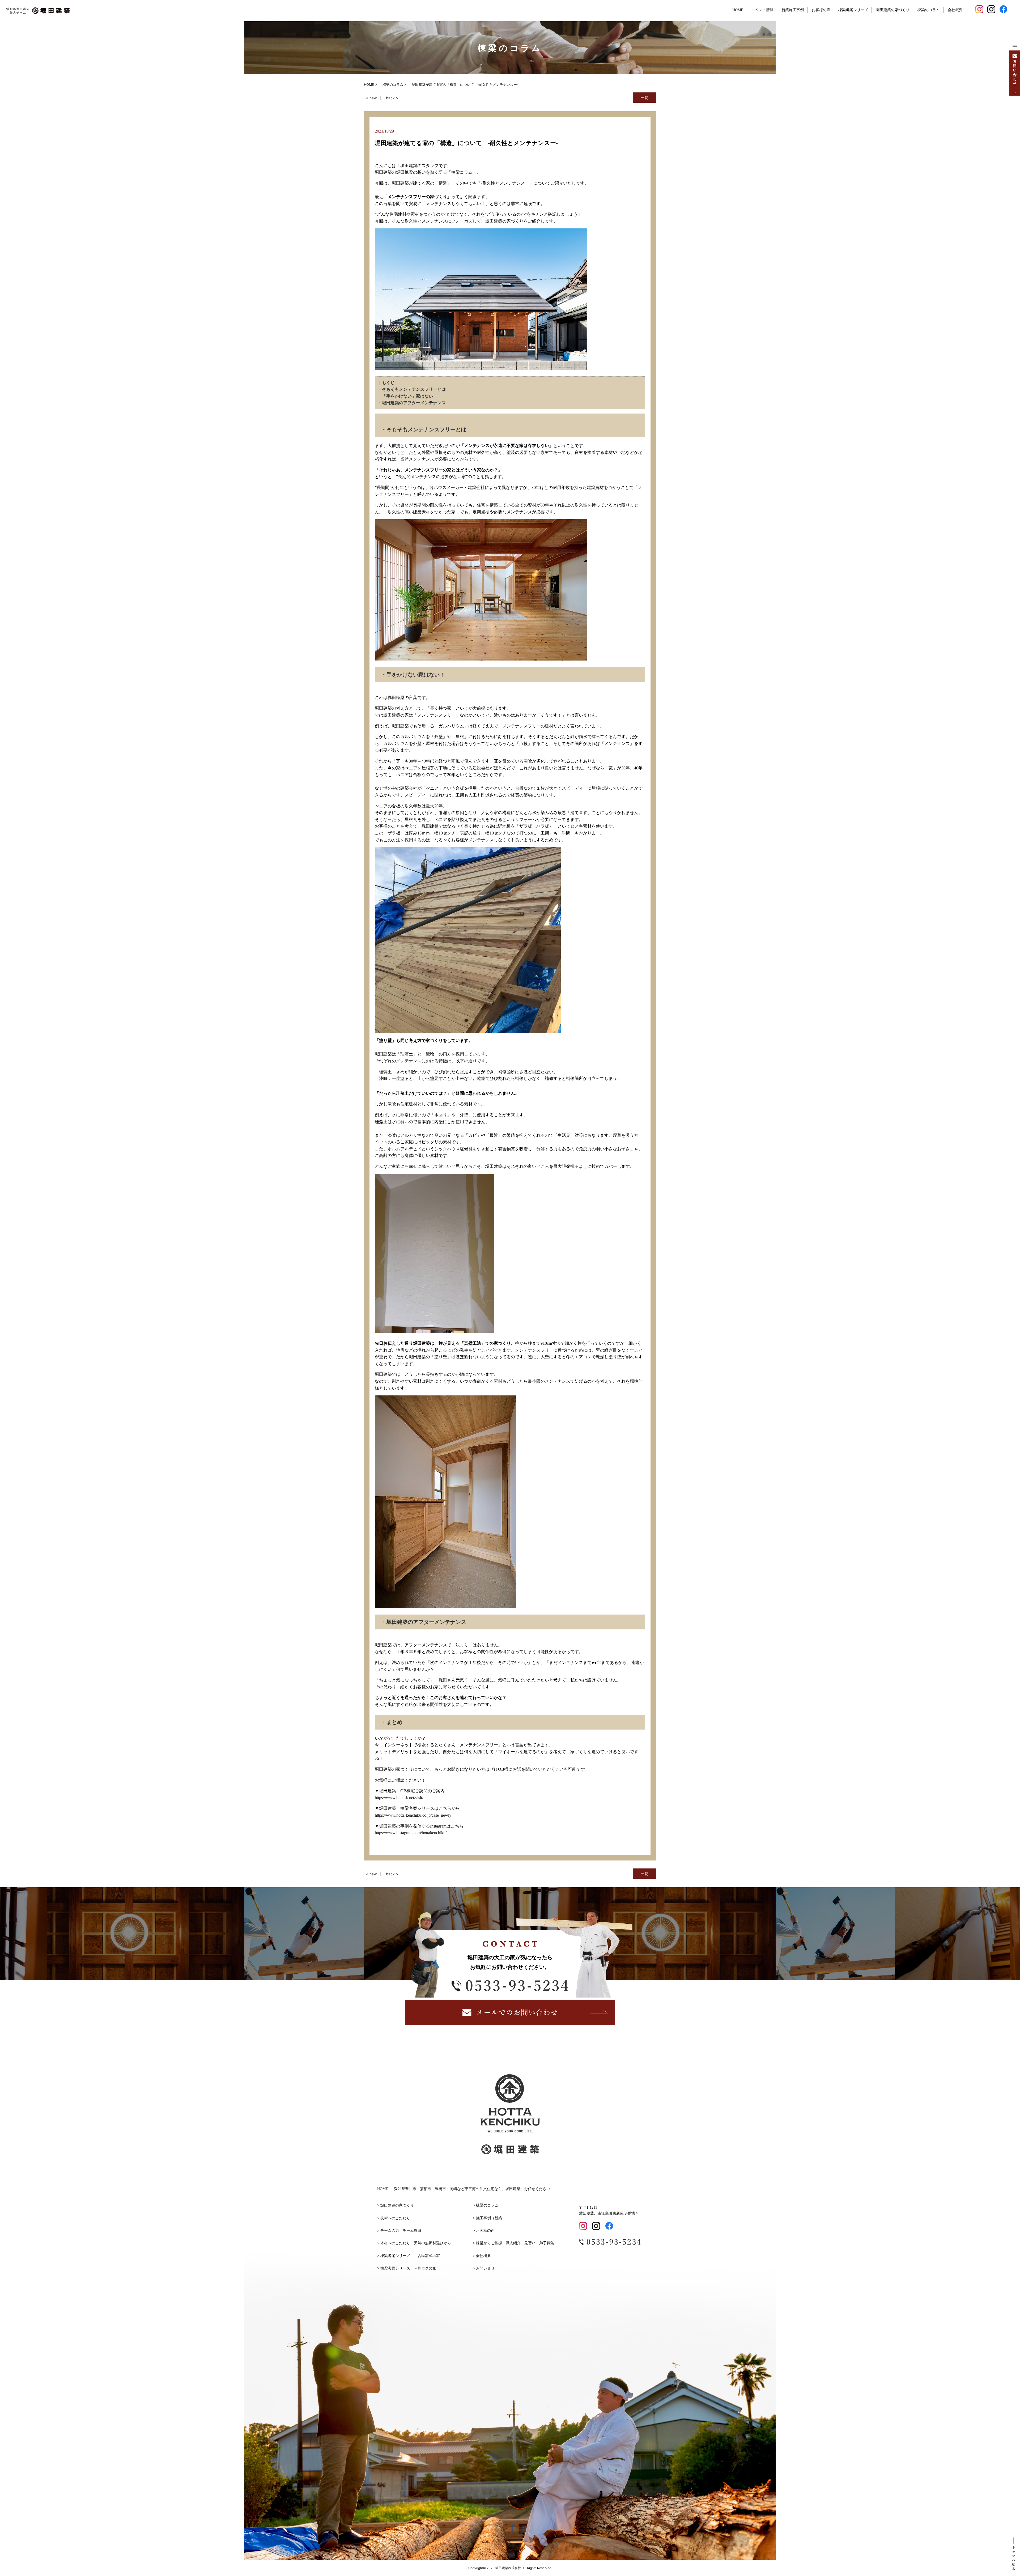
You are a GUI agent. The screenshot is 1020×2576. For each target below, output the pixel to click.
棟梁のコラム (929, 10)
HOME (738, 10)
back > (392, 98)
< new (371, 98)
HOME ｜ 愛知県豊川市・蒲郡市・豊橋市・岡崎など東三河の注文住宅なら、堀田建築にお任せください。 (466, 2189)
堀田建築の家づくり (893, 10)
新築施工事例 (793, 10)
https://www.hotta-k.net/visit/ (399, 1798)
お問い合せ (485, 2268)
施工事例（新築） (491, 2218)
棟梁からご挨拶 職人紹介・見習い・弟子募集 (515, 2243)
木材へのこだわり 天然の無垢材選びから (416, 2243)
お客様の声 (821, 10)
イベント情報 (762, 10)
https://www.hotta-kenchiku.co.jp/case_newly (413, 1815)
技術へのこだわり (397, 2218)
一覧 (644, 98)
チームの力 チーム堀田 (401, 2231)
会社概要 (955, 10)
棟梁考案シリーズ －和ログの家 (408, 2268)
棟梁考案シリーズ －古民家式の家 (410, 2256)
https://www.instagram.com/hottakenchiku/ (411, 1833)
